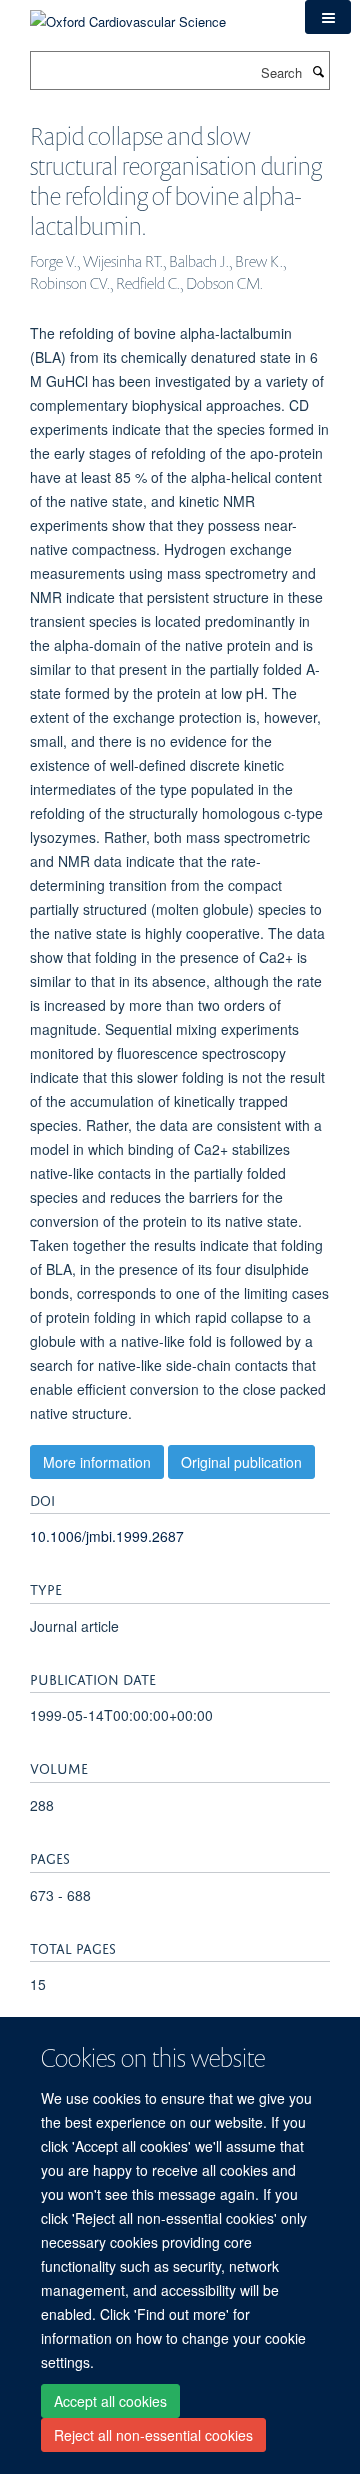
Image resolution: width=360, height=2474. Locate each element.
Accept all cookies (110, 2401)
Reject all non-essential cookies (153, 2435)
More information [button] (97, 1462)
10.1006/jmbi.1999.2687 (107, 1536)
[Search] (318, 71)
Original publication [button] (241, 1462)
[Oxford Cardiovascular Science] (128, 14)
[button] (328, 17)
